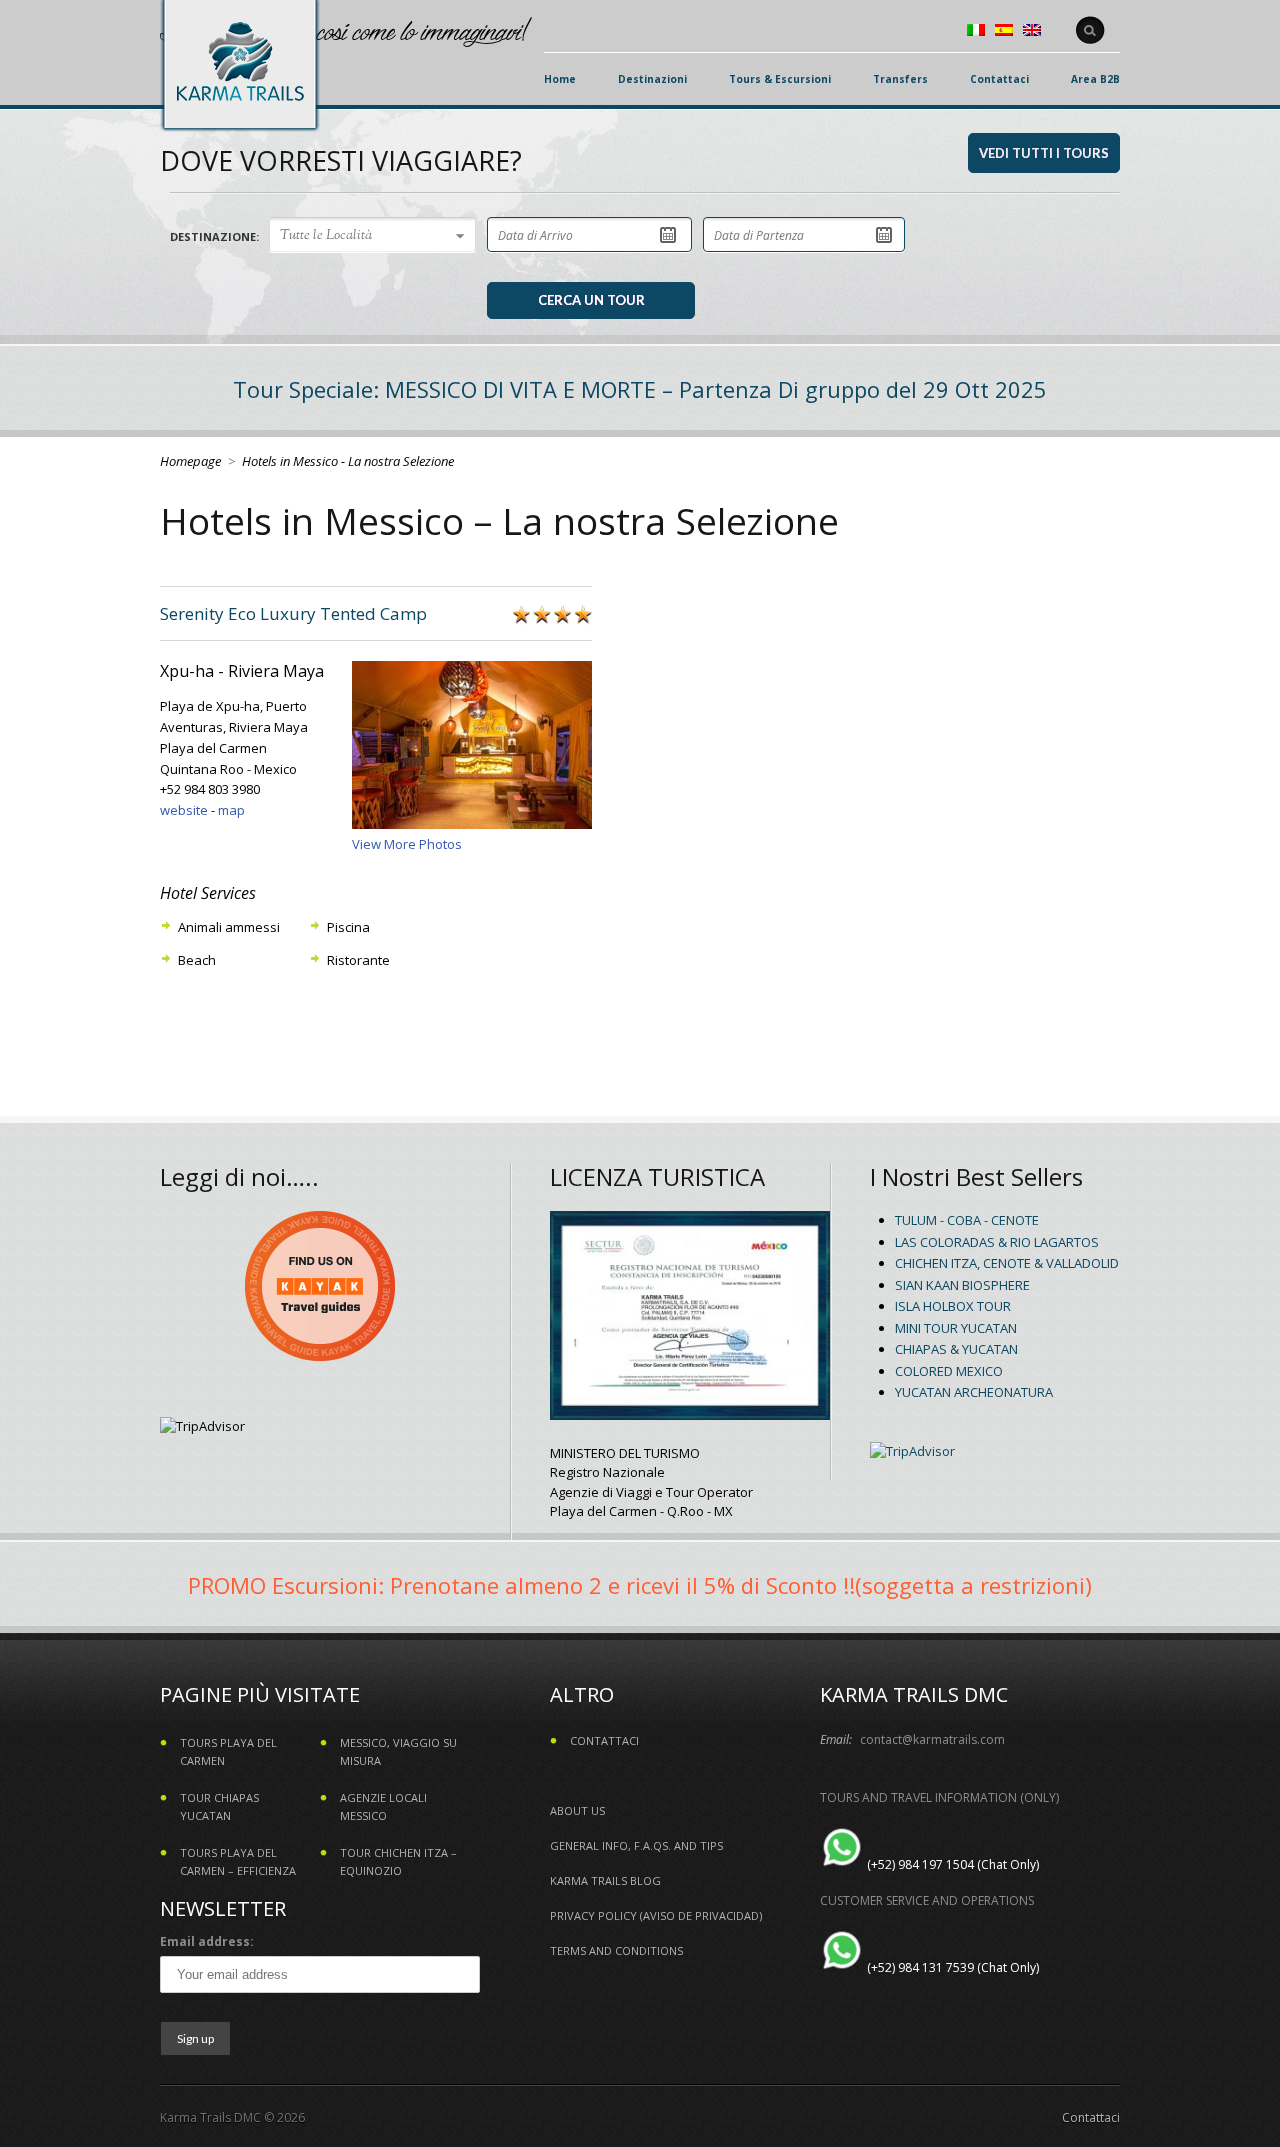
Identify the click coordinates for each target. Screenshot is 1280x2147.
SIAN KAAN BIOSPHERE (962, 1285)
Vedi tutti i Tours (1044, 153)
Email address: (207, 1941)
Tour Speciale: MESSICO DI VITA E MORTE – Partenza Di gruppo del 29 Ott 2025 (640, 389)
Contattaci (1091, 2117)
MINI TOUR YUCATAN (956, 1328)
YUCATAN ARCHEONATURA (974, 1392)
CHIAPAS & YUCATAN (956, 1349)
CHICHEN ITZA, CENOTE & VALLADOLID (1007, 1263)
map (231, 810)
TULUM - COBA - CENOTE (967, 1220)
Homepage (190, 461)
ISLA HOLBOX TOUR (953, 1306)
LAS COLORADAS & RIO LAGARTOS (997, 1242)
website (184, 810)
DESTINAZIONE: (214, 236)
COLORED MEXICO (949, 1371)
